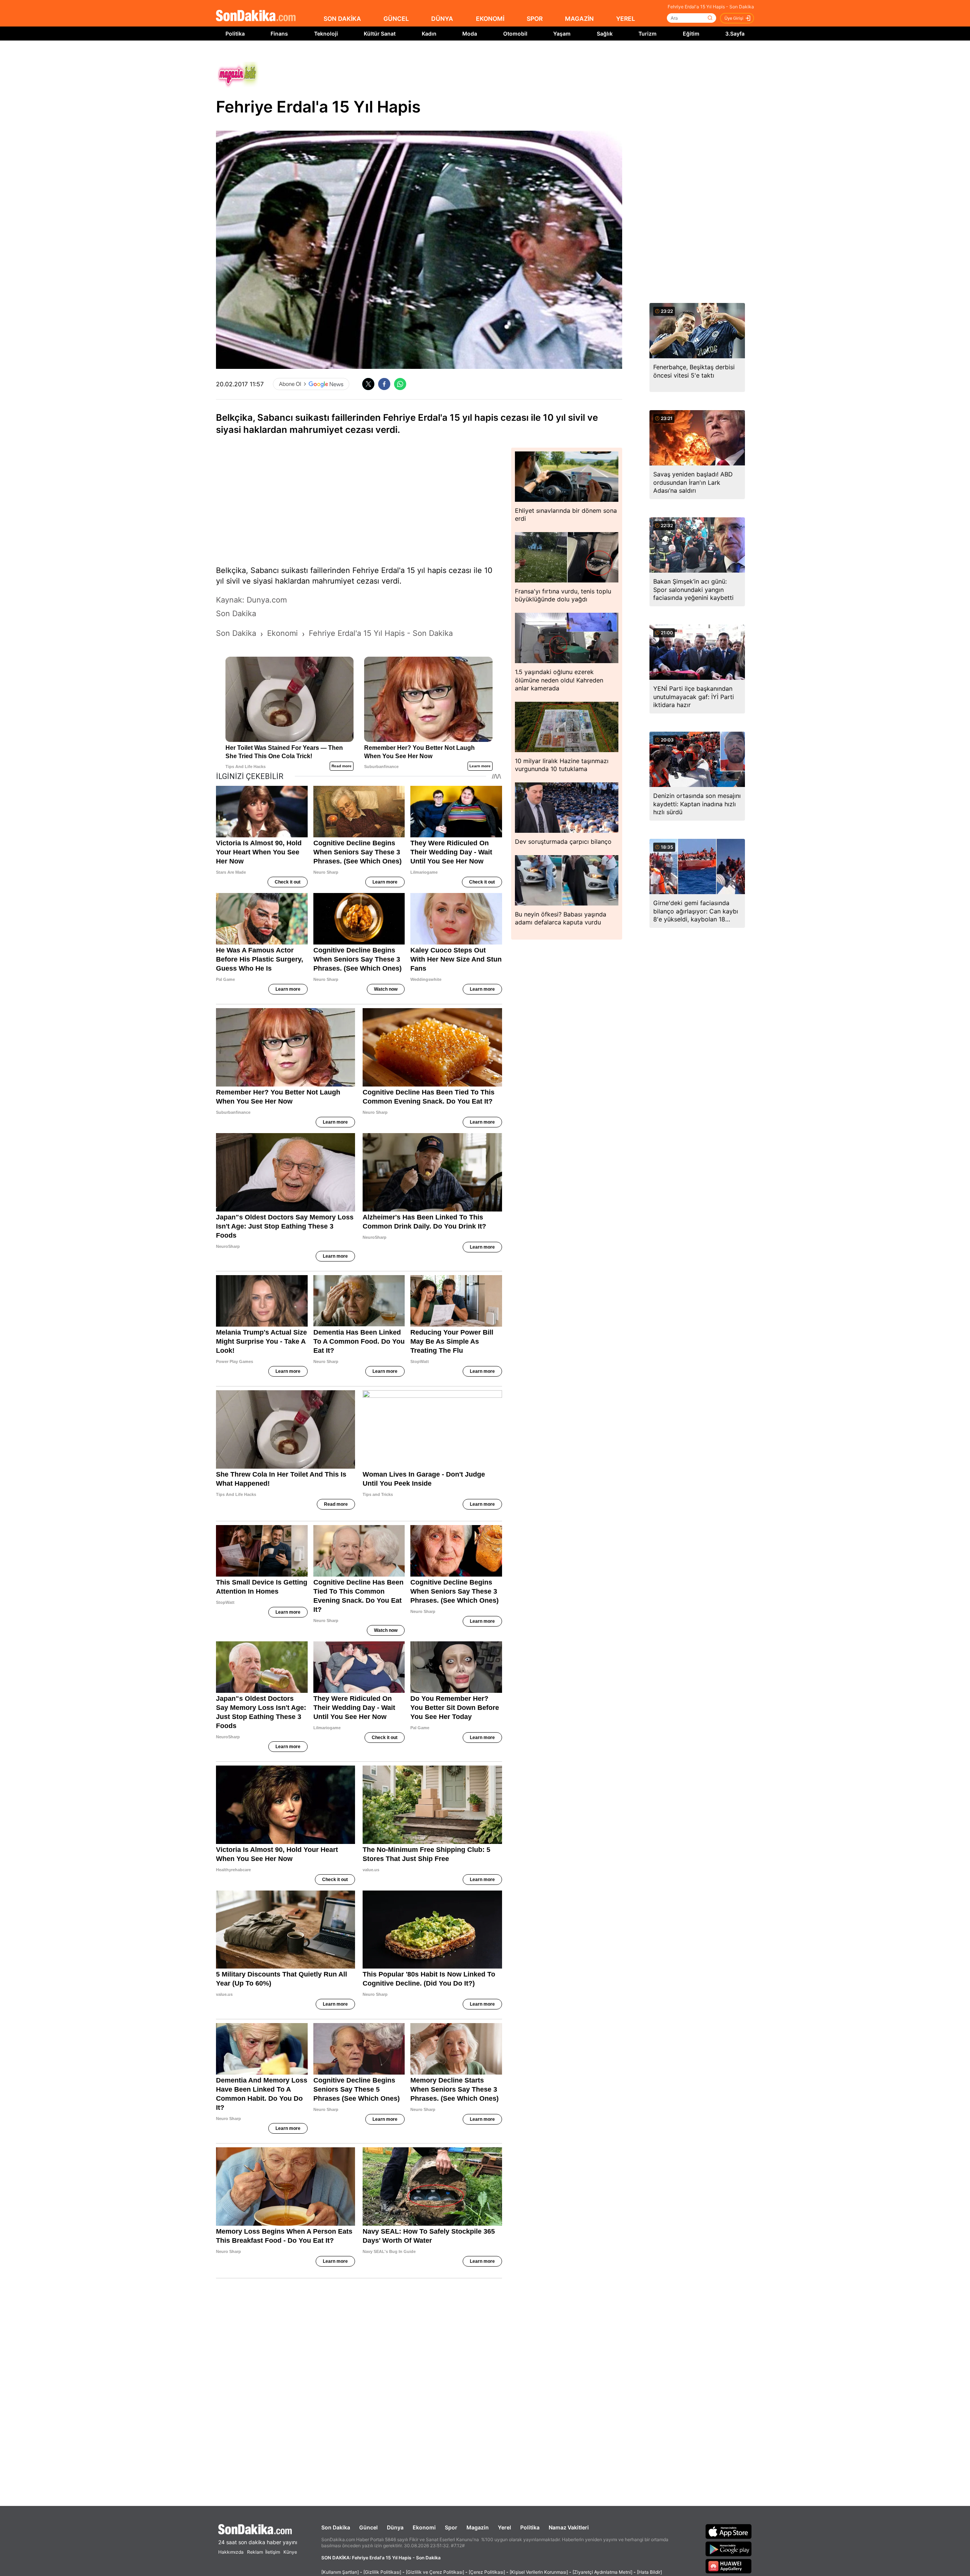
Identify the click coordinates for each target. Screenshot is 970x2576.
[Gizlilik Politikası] (382, 2572)
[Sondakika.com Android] (729, 2549)
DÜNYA (442, 19)
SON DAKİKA (342, 19)
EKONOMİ (490, 19)
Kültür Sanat (380, 34)
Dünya (395, 2527)
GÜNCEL (396, 19)
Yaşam (562, 34)
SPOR (535, 19)
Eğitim (691, 34)
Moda (470, 34)
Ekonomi (424, 2527)
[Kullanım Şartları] (340, 2572)
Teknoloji (326, 34)
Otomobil (515, 34)
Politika (235, 34)
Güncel (368, 2527)
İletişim (273, 2552)
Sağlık (605, 34)
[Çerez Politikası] (487, 2572)
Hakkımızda (231, 2552)
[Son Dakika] (256, 16)
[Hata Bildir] (649, 2572)
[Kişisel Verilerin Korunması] (539, 2572)
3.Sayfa (735, 34)
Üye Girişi (734, 18)
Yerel (505, 2527)
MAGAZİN (579, 19)
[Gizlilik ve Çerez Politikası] (435, 2572)
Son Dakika (336, 2527)
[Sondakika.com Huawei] (729, 2566)
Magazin (478, 2527)
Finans (279, 34)
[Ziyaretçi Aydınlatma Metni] (602, 2572)
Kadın (429, 34)
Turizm (648, 34)
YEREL (626, 19)
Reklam (255, 2552)
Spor (451, 2527)
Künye (290, 2552)
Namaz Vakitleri (569, 2527)
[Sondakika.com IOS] (729, 2531)
